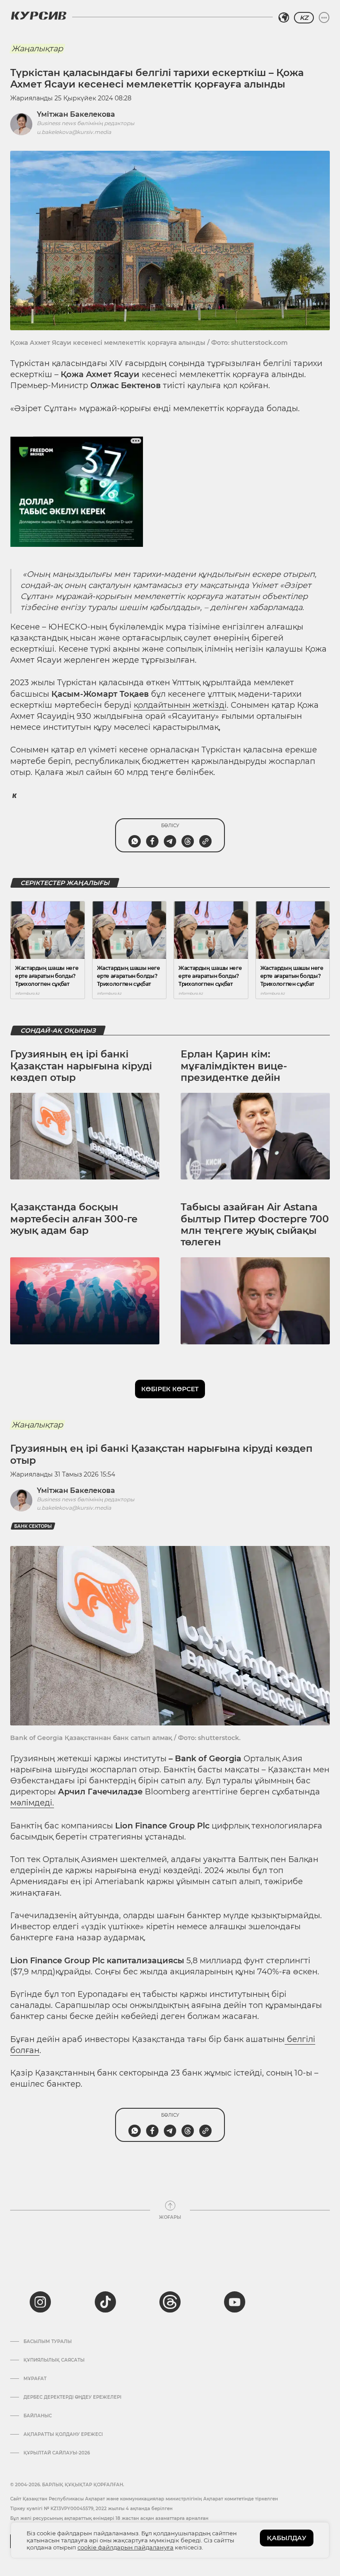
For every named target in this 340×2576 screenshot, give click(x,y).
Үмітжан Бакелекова (76, 114)
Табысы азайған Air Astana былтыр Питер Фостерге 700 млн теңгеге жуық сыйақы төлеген (255, 1225)
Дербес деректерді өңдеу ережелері (72, 2397)
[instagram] (40, 2302)
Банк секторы (33, 1526)
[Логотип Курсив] (39, 15)
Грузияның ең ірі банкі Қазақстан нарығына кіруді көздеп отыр (81, 1066)
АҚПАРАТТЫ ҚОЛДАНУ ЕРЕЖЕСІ (63, 2435)
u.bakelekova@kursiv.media (74, 132)
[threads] (170, 2302)
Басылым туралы (48, 2342)
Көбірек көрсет (170, 1389)
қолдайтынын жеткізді (180, 705)
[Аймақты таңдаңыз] (284, 18)
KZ (304, 18)
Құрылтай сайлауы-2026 (57, 2453)
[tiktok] (105, 2302)
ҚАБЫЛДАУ (287, 2538)
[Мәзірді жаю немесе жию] (324, 18)
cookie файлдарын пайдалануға (126, 2547)
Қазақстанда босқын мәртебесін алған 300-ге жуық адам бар (74, 1219)
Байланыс (38, 2416)
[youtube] (235, 2302)
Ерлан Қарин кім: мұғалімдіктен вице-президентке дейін (234, 1066)
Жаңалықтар (37, 49)
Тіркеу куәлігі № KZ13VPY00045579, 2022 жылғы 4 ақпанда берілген (91, 2509)
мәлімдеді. (32, 1803)
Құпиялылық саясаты (54, 2360)
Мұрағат (35, 2379)
